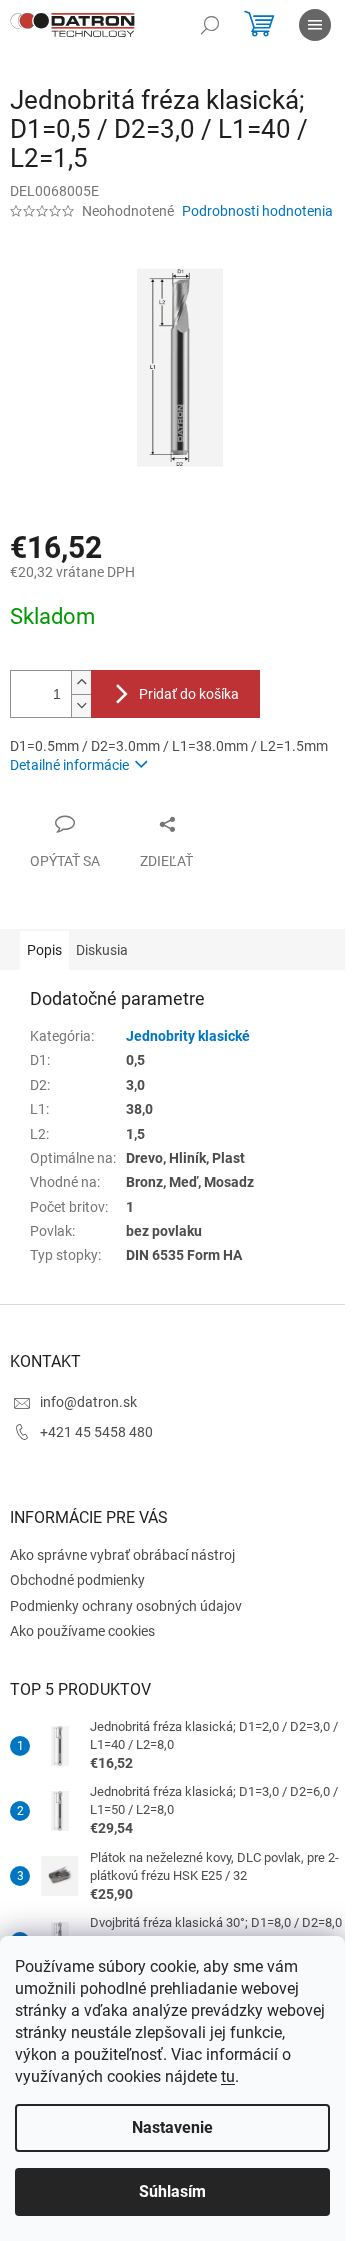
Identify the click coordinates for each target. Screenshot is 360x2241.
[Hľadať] (210, 25)
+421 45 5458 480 (96, 1432)
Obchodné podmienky (77, 1580)
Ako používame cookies (82, 1631)
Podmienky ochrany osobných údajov (126, 1606)
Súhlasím (172, 2191)
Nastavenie (172, 2127)
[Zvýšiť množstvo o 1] (81, 682)
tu (228, 2076)
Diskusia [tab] (102, 950)
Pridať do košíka (189, 694)
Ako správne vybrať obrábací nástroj (122, 1555)
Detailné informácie (69, 765)
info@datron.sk (88, 1402)
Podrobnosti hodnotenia (257, 211)
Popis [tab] (44, 950)
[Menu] (315, 25)
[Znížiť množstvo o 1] (81, 705)
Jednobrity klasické (188, 1036)
